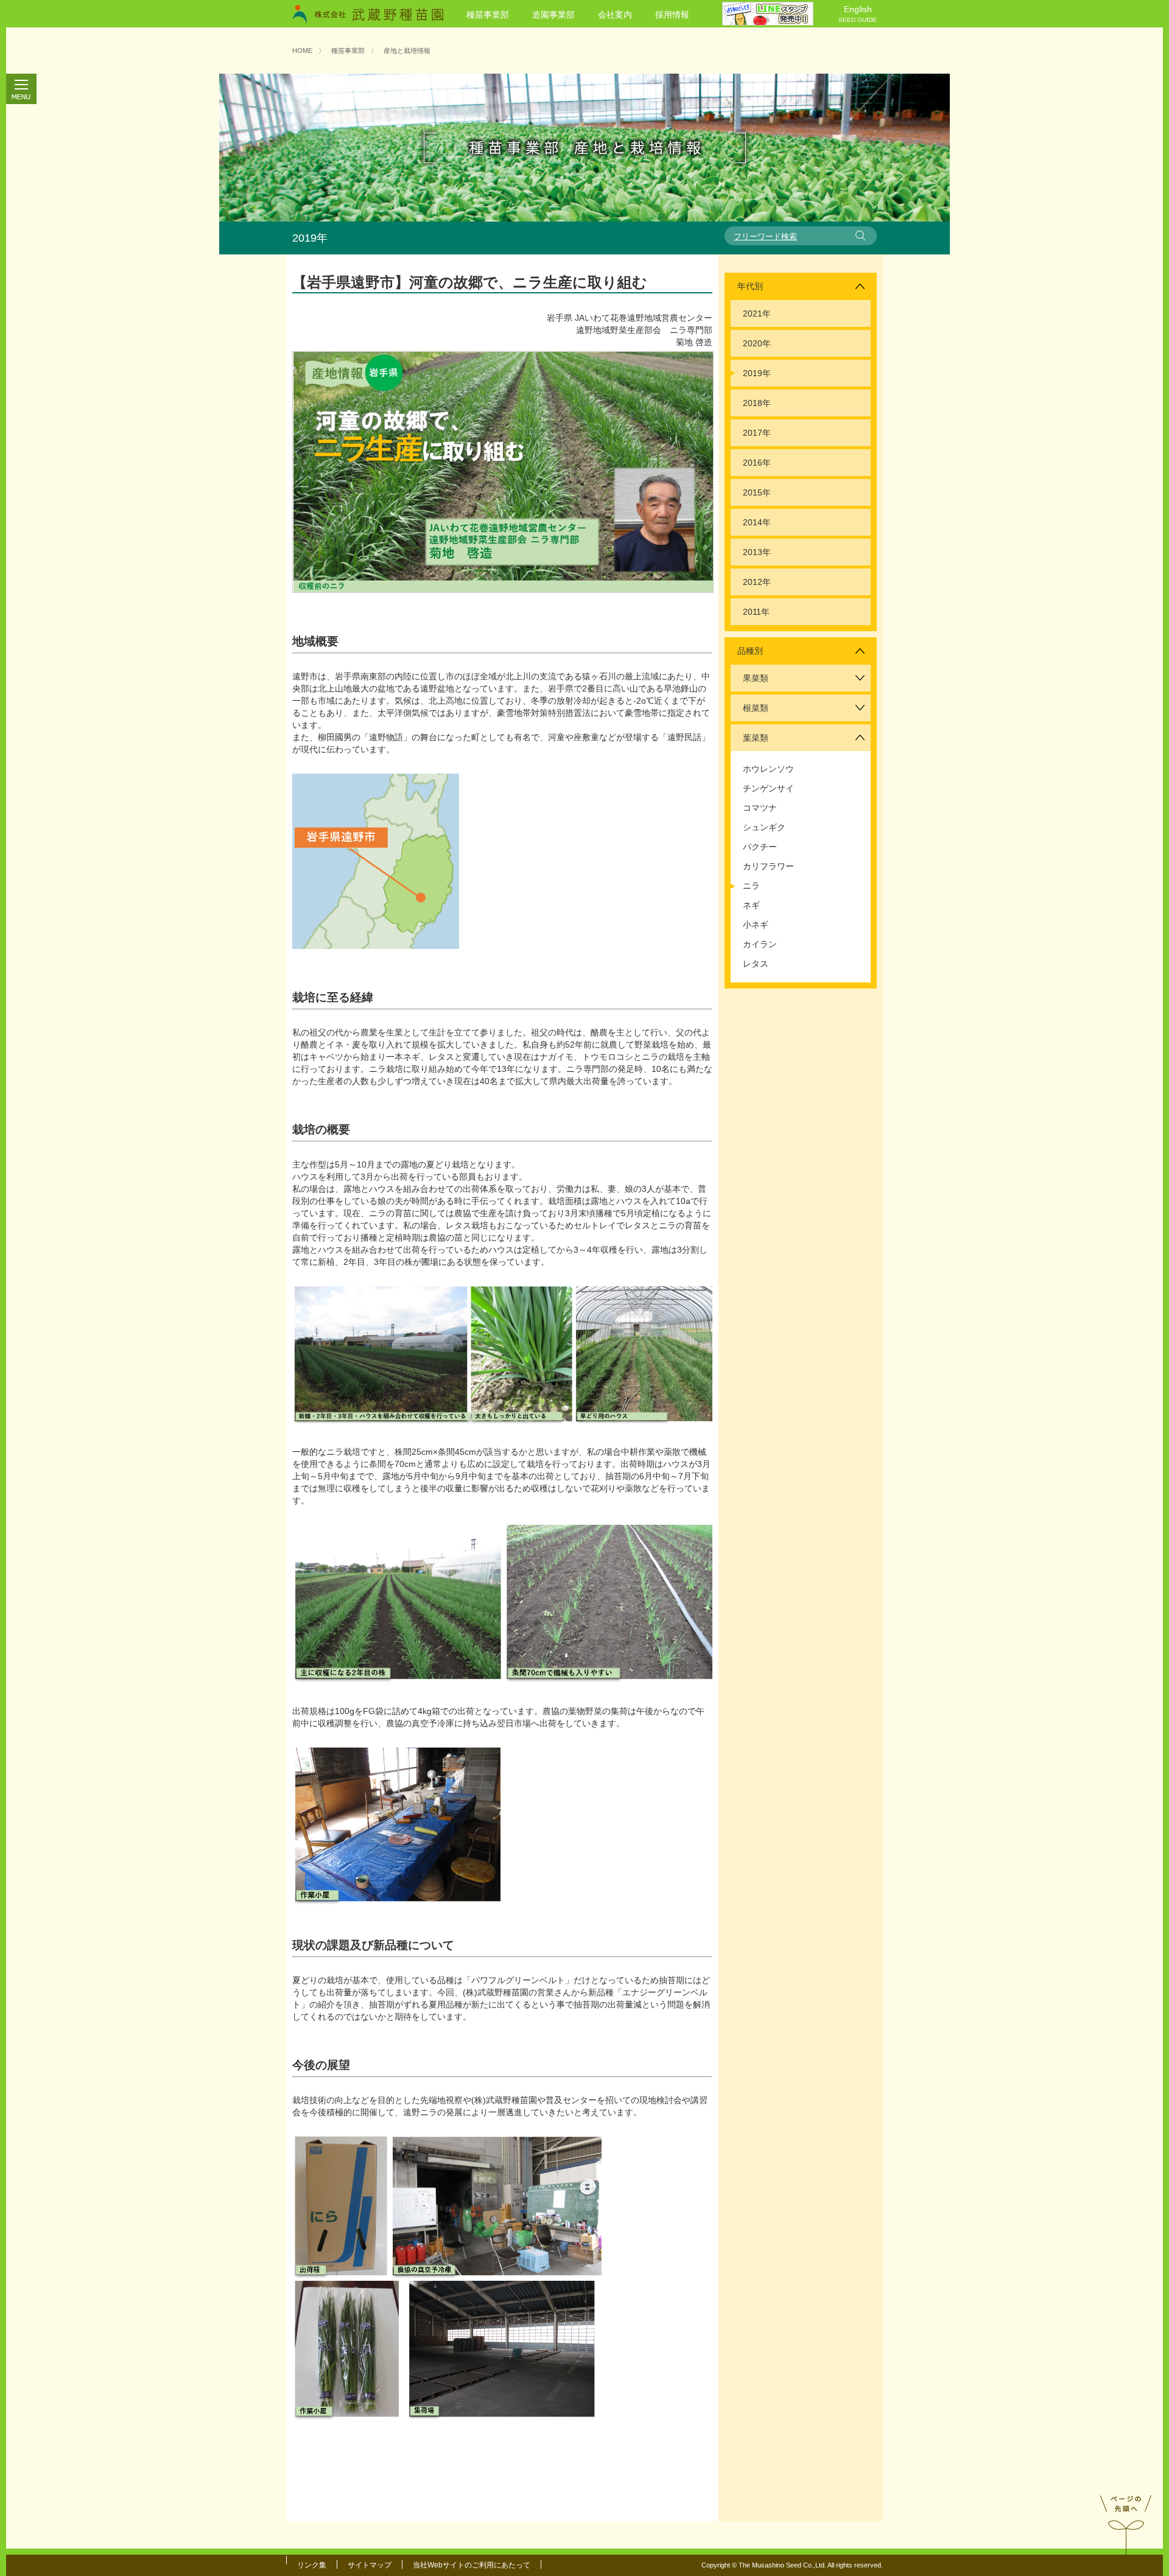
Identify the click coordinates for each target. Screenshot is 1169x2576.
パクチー (760, 847)
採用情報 (672, 15)
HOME (302, 51)
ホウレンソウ (768, 769)
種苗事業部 (488, 15)
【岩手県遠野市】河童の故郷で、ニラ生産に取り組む (470, 282)
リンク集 (312, 2565)
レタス (756, 964)
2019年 (757, 373)
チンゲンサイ (768, 788)
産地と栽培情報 (407, 51)
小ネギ (756, 925)
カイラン (760, 944)
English (858, 14)
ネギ (751, 905)
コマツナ (760, 808)
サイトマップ (370, 2565)
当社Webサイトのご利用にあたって (472, 2565)
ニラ (751, 886)
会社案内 (615, 15)
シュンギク (764, 827)
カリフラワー (768, 866)
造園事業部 (553, 15)
